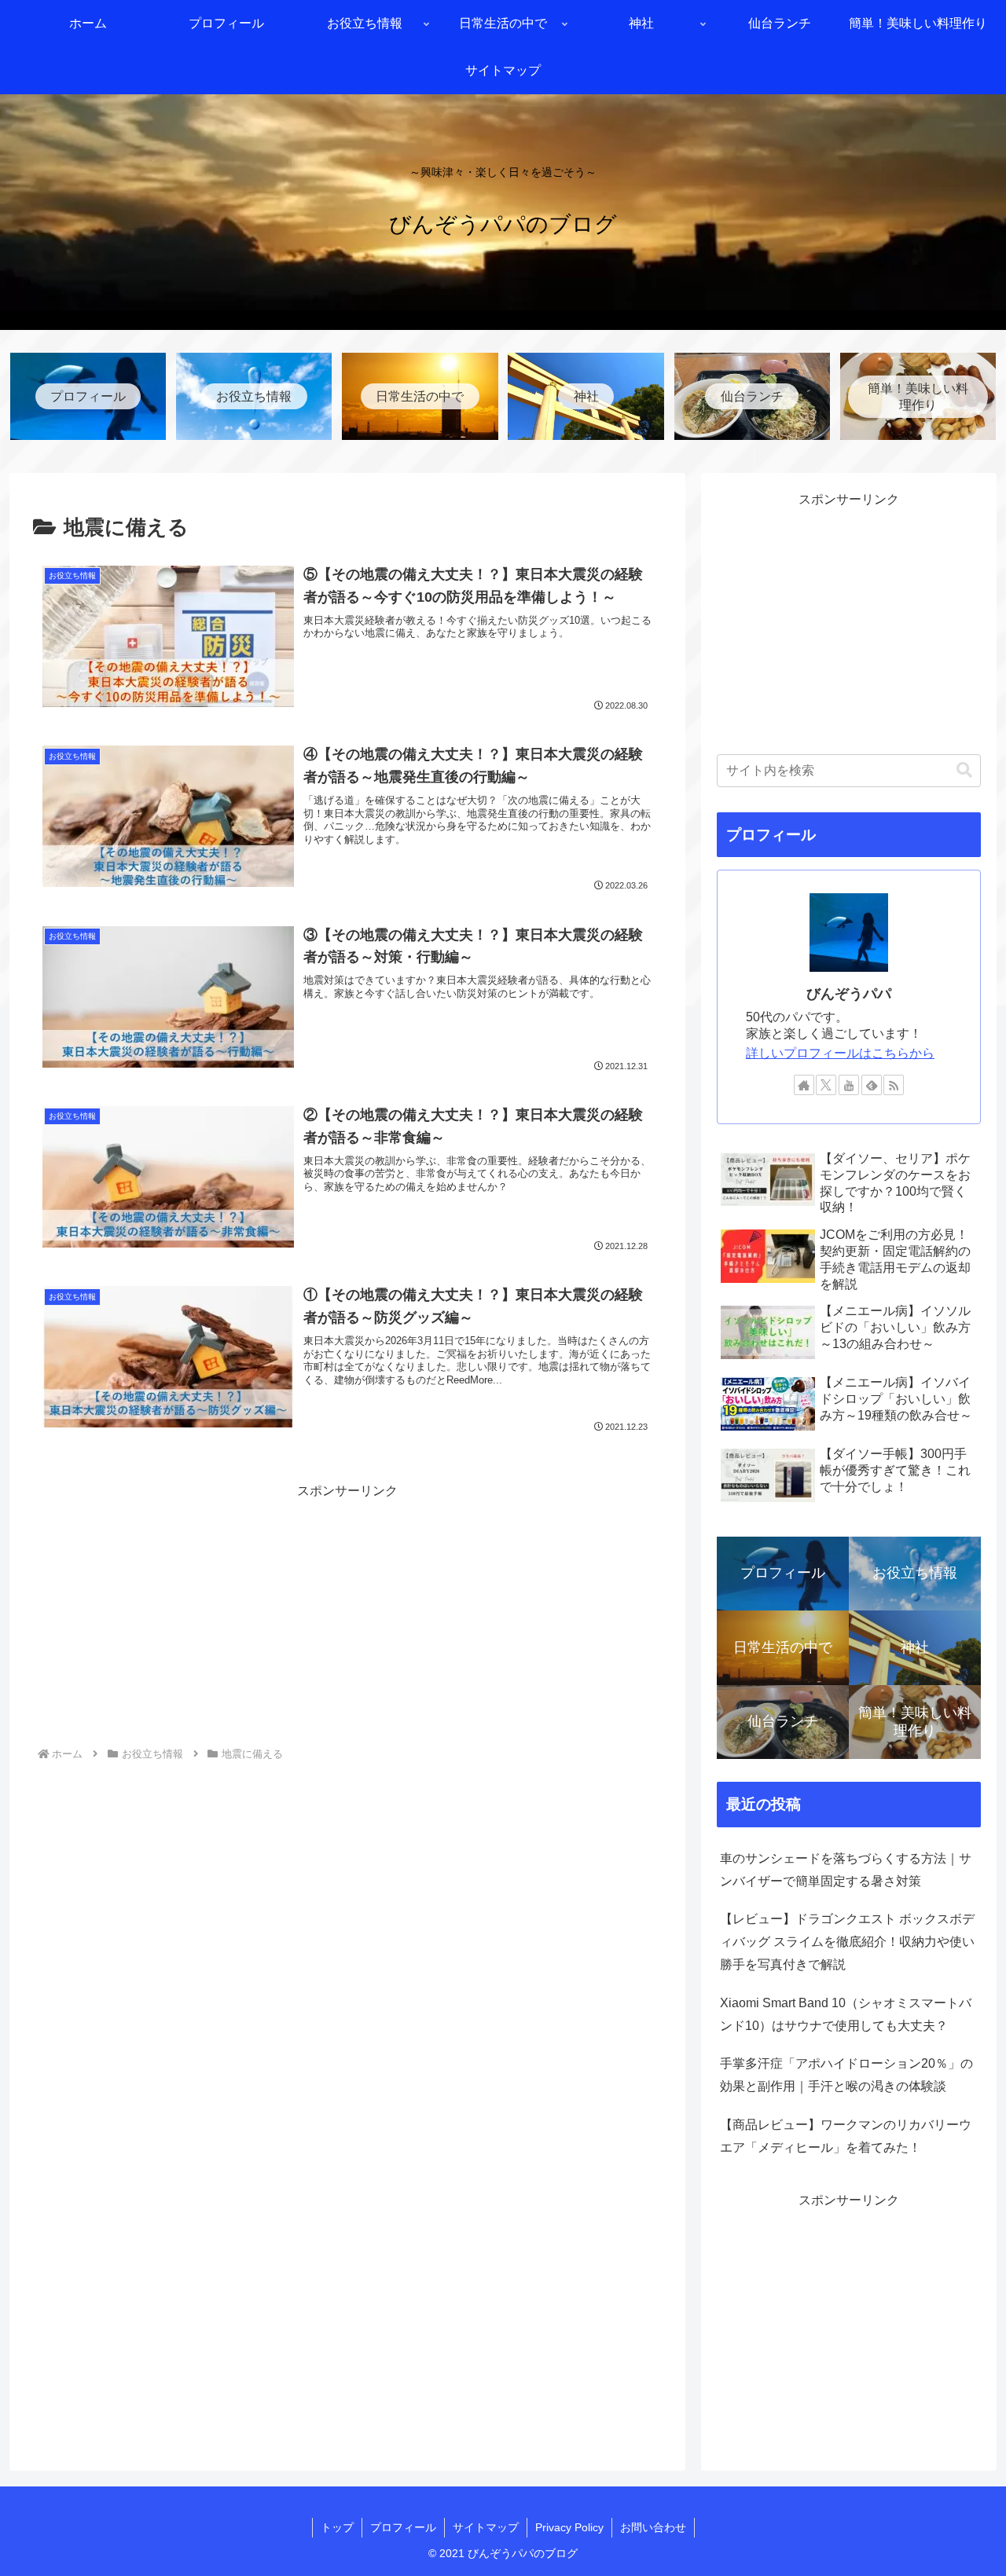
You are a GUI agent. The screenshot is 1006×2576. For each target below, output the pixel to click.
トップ (337, 2527)
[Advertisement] (347, 1613)
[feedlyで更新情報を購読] (872, 1085)
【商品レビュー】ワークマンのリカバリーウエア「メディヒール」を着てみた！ (846, 2136)
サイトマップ (486, 2527)
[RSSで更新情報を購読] (894, 1085)
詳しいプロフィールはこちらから (840, 1053)
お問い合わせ (653, 2527)
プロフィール (403, 2527)
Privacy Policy (569, 2527)
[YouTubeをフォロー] (849, 1085)
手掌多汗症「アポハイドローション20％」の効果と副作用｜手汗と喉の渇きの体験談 (846, 2075)
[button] (964, 770)
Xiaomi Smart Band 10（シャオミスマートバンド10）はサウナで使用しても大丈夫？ (846, 2014)
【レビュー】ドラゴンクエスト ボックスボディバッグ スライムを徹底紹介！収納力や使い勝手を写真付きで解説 (847, 1942)
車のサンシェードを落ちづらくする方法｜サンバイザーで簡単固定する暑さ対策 (846, 1870)
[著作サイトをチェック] (804, 1085)
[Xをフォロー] (826, 1085)
